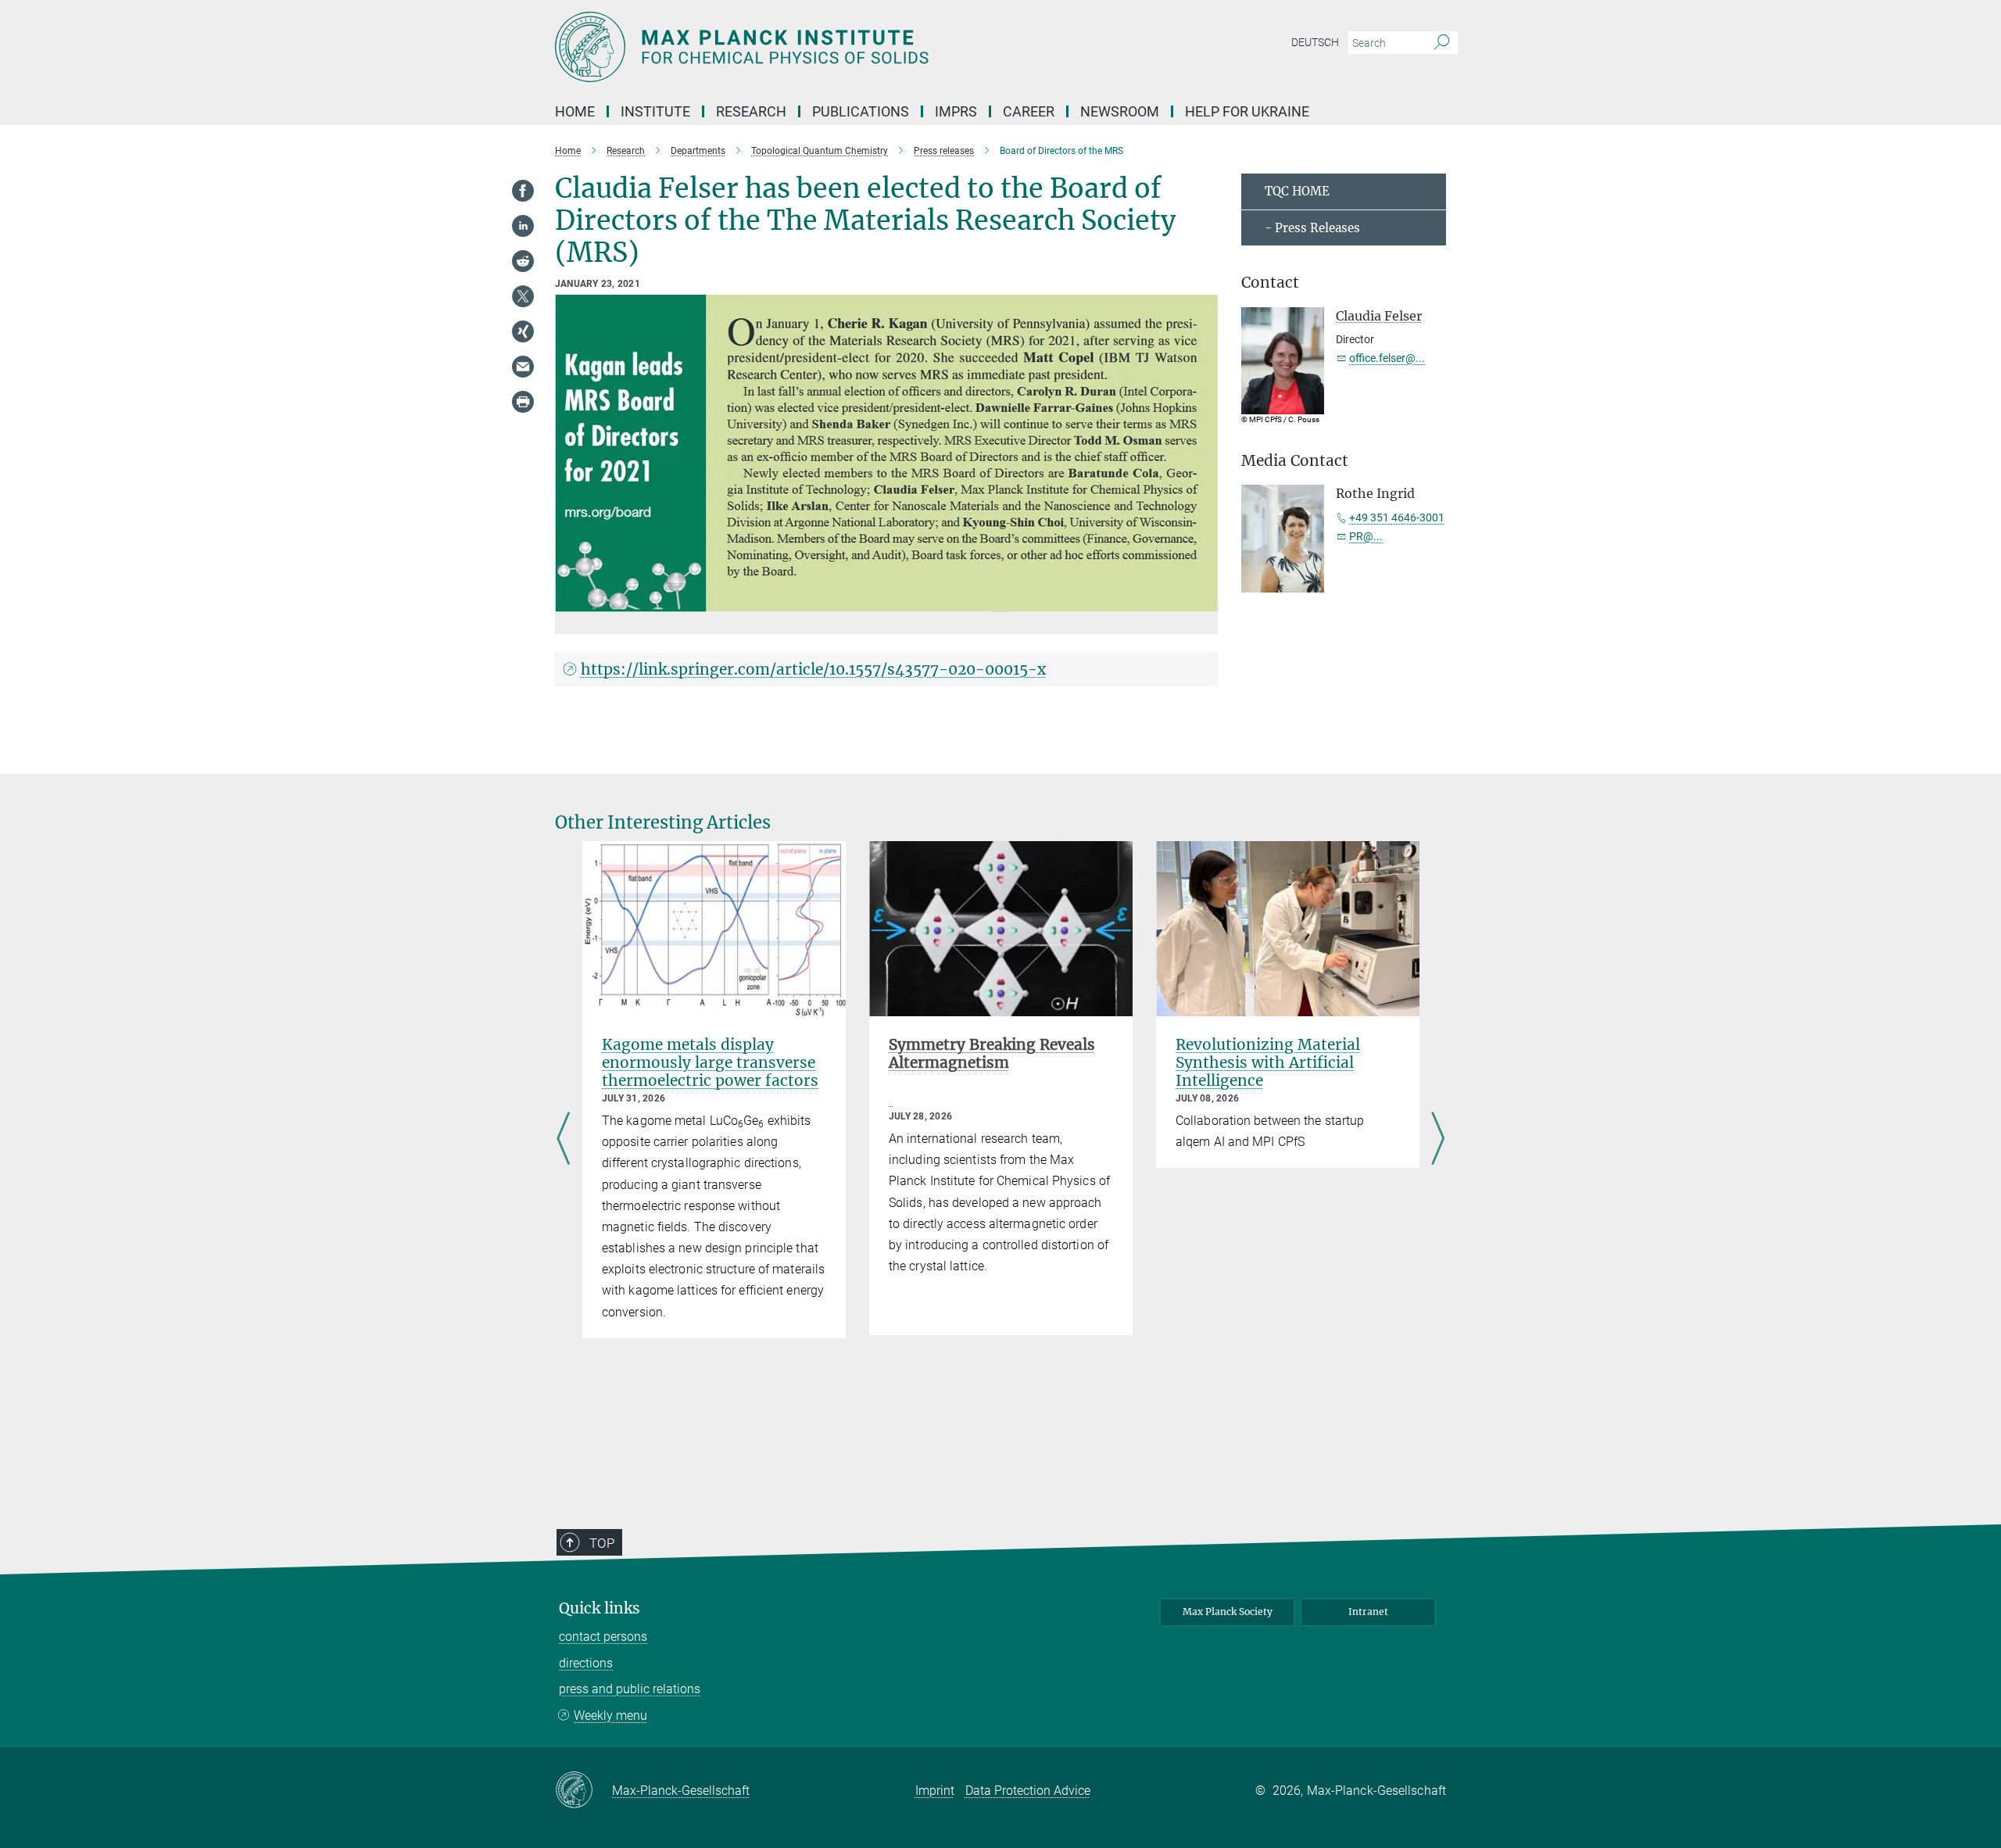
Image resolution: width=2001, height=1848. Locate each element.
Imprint (935, 1791)
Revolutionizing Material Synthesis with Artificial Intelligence (1268, 1062)
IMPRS (956, 111)
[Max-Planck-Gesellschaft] (583, 1791)
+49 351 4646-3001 (1397, 518)
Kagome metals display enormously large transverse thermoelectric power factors (710, 1062)
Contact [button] (1270, 283)
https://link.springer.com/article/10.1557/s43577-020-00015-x (813, 669)
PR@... (1366, 536)
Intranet (1368, 1612)
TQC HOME (1297, 191)
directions (586, 1663)
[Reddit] (523, 261)
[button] (1204, 601)
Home (575, 111)
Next (1438, 1140)
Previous (563, 1140)
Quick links (600, 1608)
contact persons (603, 1637)
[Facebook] (523, 191)
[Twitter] (523, 296)
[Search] (1442, 43)
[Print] (523, 402)
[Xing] (523, 331)
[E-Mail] (523, 367)
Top (602, 1543)
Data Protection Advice (1028, 1791)
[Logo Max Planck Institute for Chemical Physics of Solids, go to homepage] (848, 47)
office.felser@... (1387, 358)
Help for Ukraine (1247, 111)
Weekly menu (610, 1715)
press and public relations (630, 1689)
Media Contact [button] (1295, 461)
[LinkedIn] (523, 226)
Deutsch (1315, 42)
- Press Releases (1312, 228)
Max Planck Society (1228, 1612)
